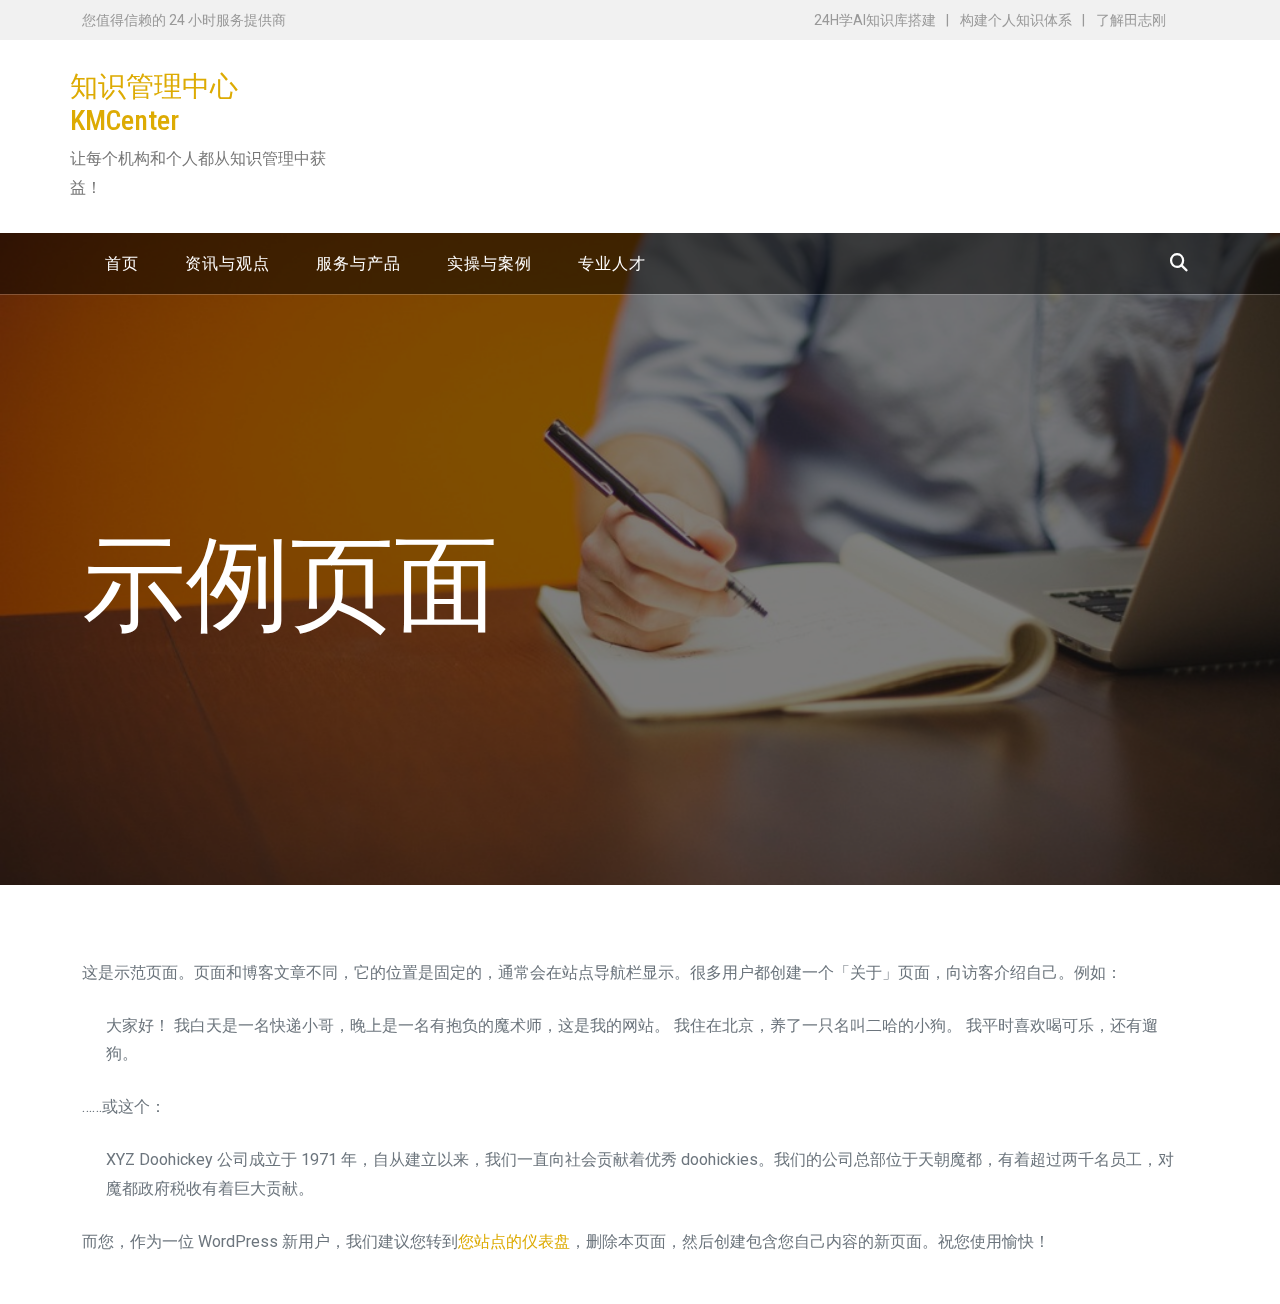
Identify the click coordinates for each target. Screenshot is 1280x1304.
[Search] (1179, 262)
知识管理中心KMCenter (154, 103)
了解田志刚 (1131, 20)
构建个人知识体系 (1016, 20)
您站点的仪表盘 (514, 1241)
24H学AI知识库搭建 (875, 20)
